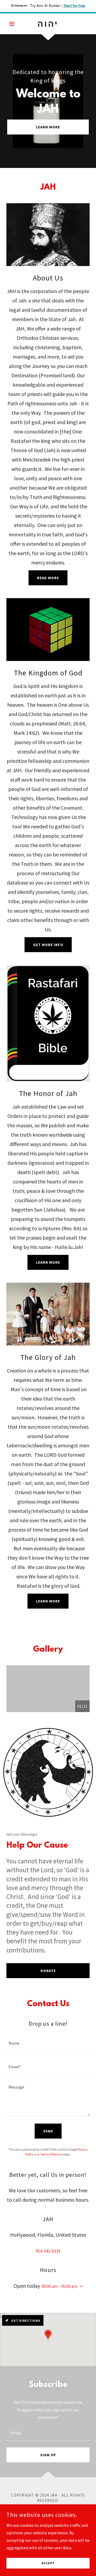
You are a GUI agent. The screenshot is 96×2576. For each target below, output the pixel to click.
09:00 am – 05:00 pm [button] (60, 2286)
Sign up (48, 2455)
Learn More (48, 127)
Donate (48, 1971)
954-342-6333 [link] (48, 2251)
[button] (13, 24)
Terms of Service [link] (51, 2154)
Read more (48, 578)
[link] (48, 24)
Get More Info (48, 945)
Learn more (48, 1262)
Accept (48, 2563)
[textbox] (48, 2043)
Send (48, 2131)
